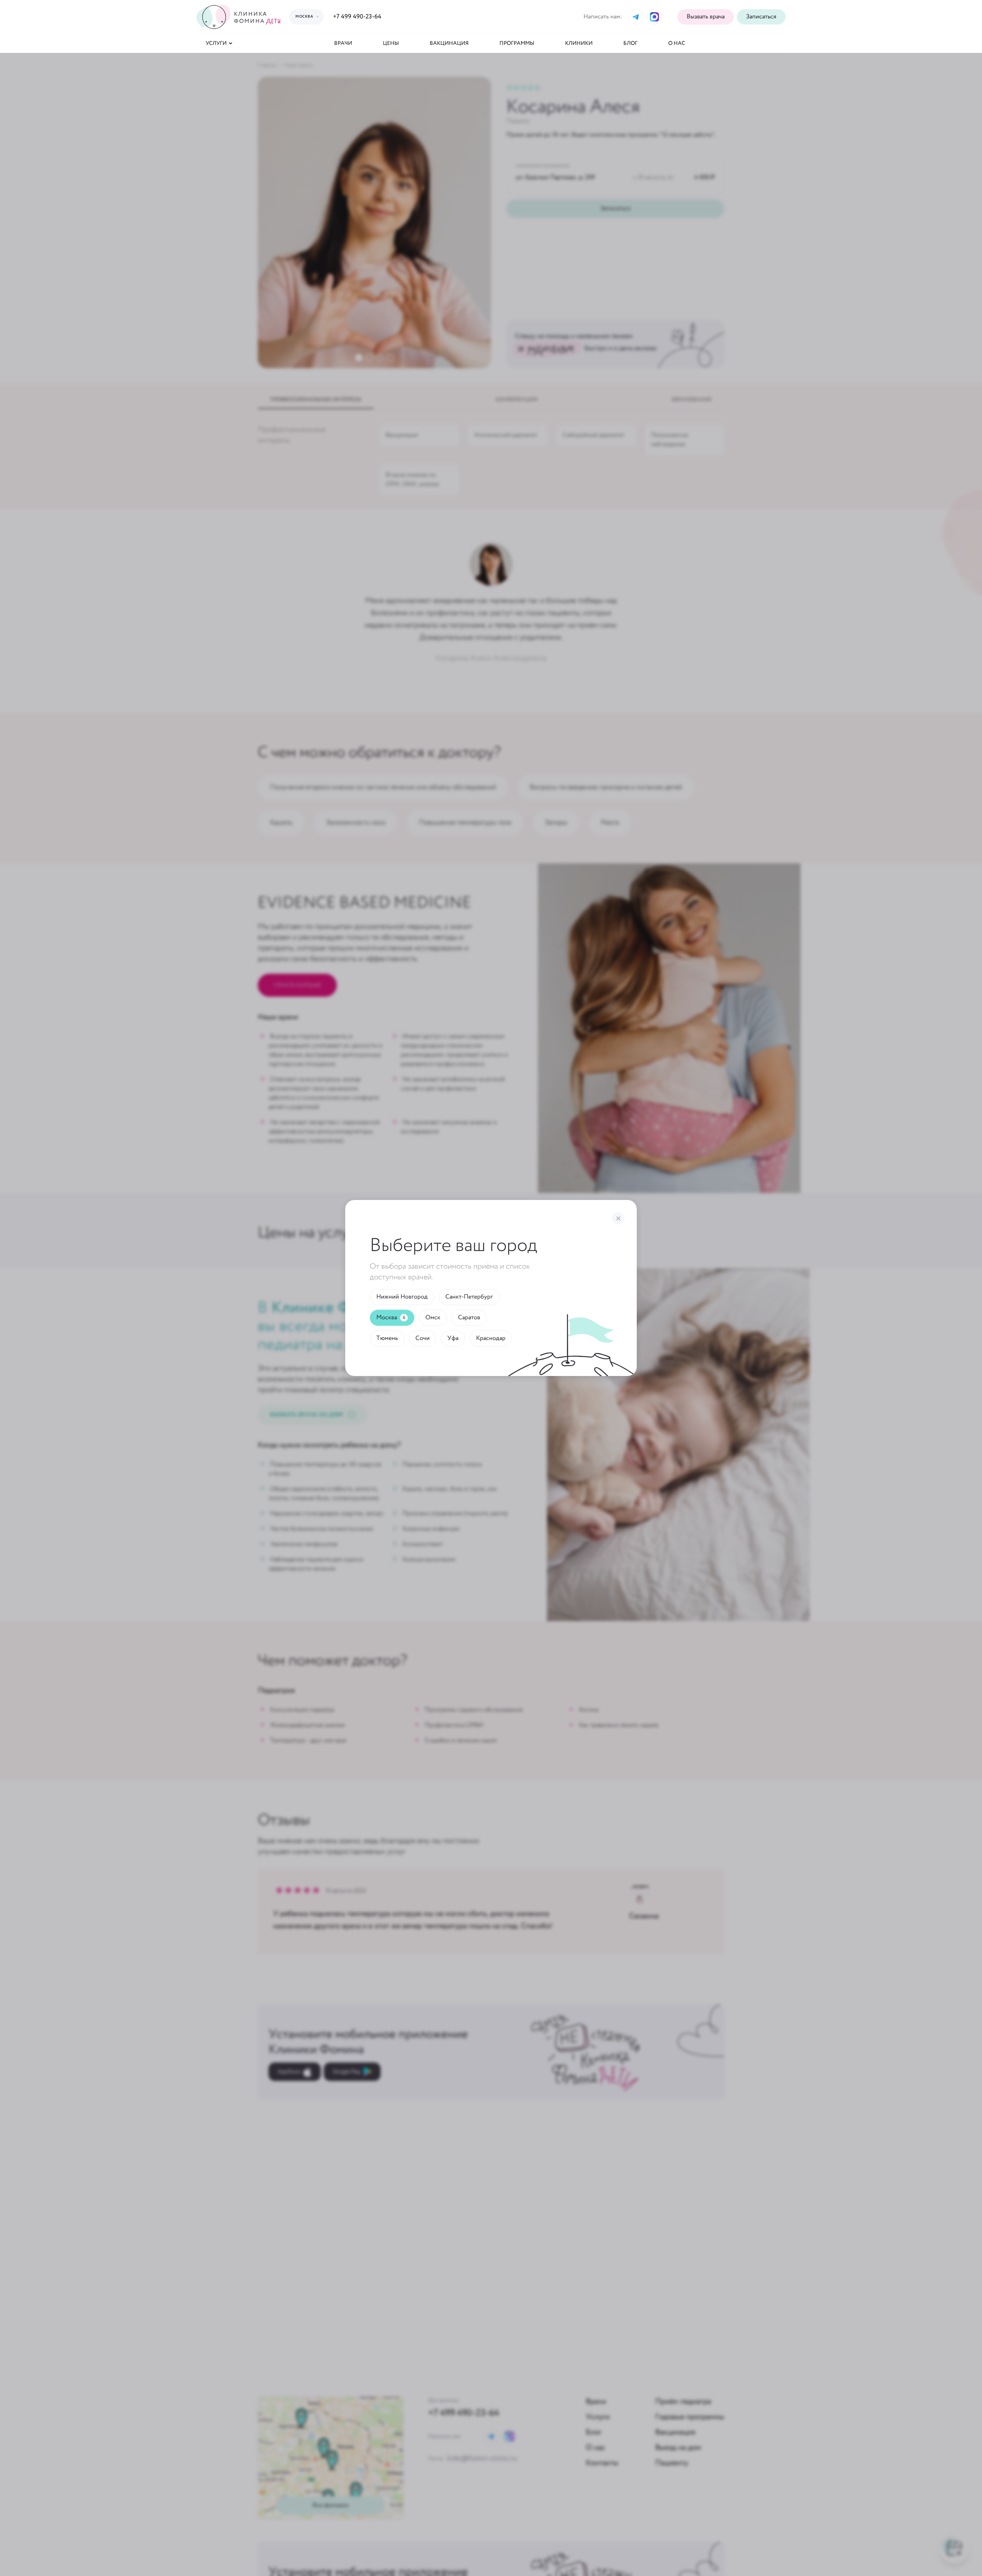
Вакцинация (449, 43)
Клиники (579, 43)
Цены (391, 43)
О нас (677, 43)
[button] (761, 17)
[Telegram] (636, 17)
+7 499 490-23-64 (357, 17)
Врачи (343, 43)
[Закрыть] (618, 1218)
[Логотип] (240, 17)
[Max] (654, 17)
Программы (517, 43)
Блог (630, 43)
